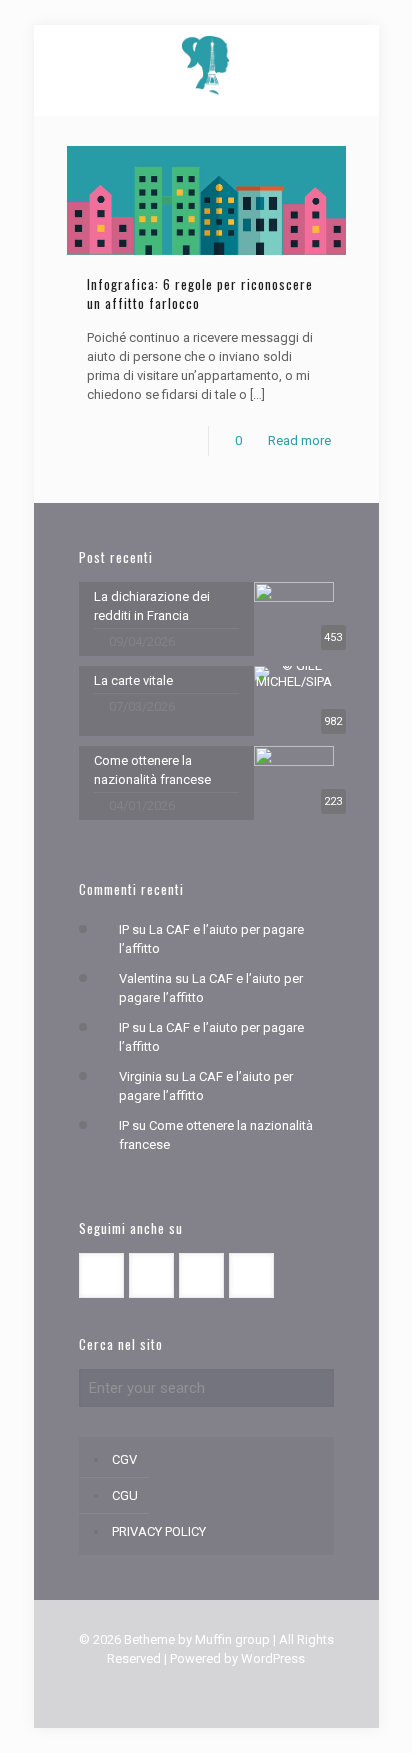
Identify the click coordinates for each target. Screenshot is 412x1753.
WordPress (273, 1658)
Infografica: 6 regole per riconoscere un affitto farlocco (200, 293)
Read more (299, 440)
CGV (124, 1459)
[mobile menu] (27, 30)
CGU (125, 1495)
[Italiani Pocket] (206, 65)
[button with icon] (101, 1275)
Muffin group (232, 1639)
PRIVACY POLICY (159, 1531)
